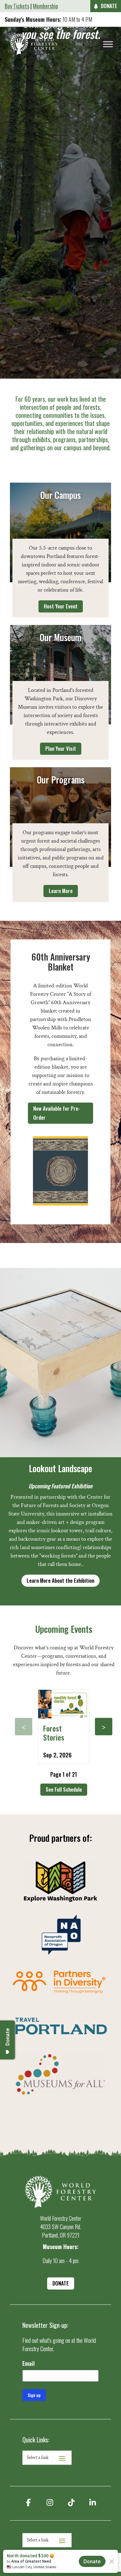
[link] (34, 44)
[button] (24, 1727)
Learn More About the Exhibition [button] (60, 1580)
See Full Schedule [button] (64, 1789)
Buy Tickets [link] (17, 6)
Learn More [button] (61, 891)
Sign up (34, 2395)
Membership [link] (45, 6)
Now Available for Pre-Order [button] (57, 1113)
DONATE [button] (109, 6)
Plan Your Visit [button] (61, 748)
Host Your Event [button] (61, 606)
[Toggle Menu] (108, 44)
